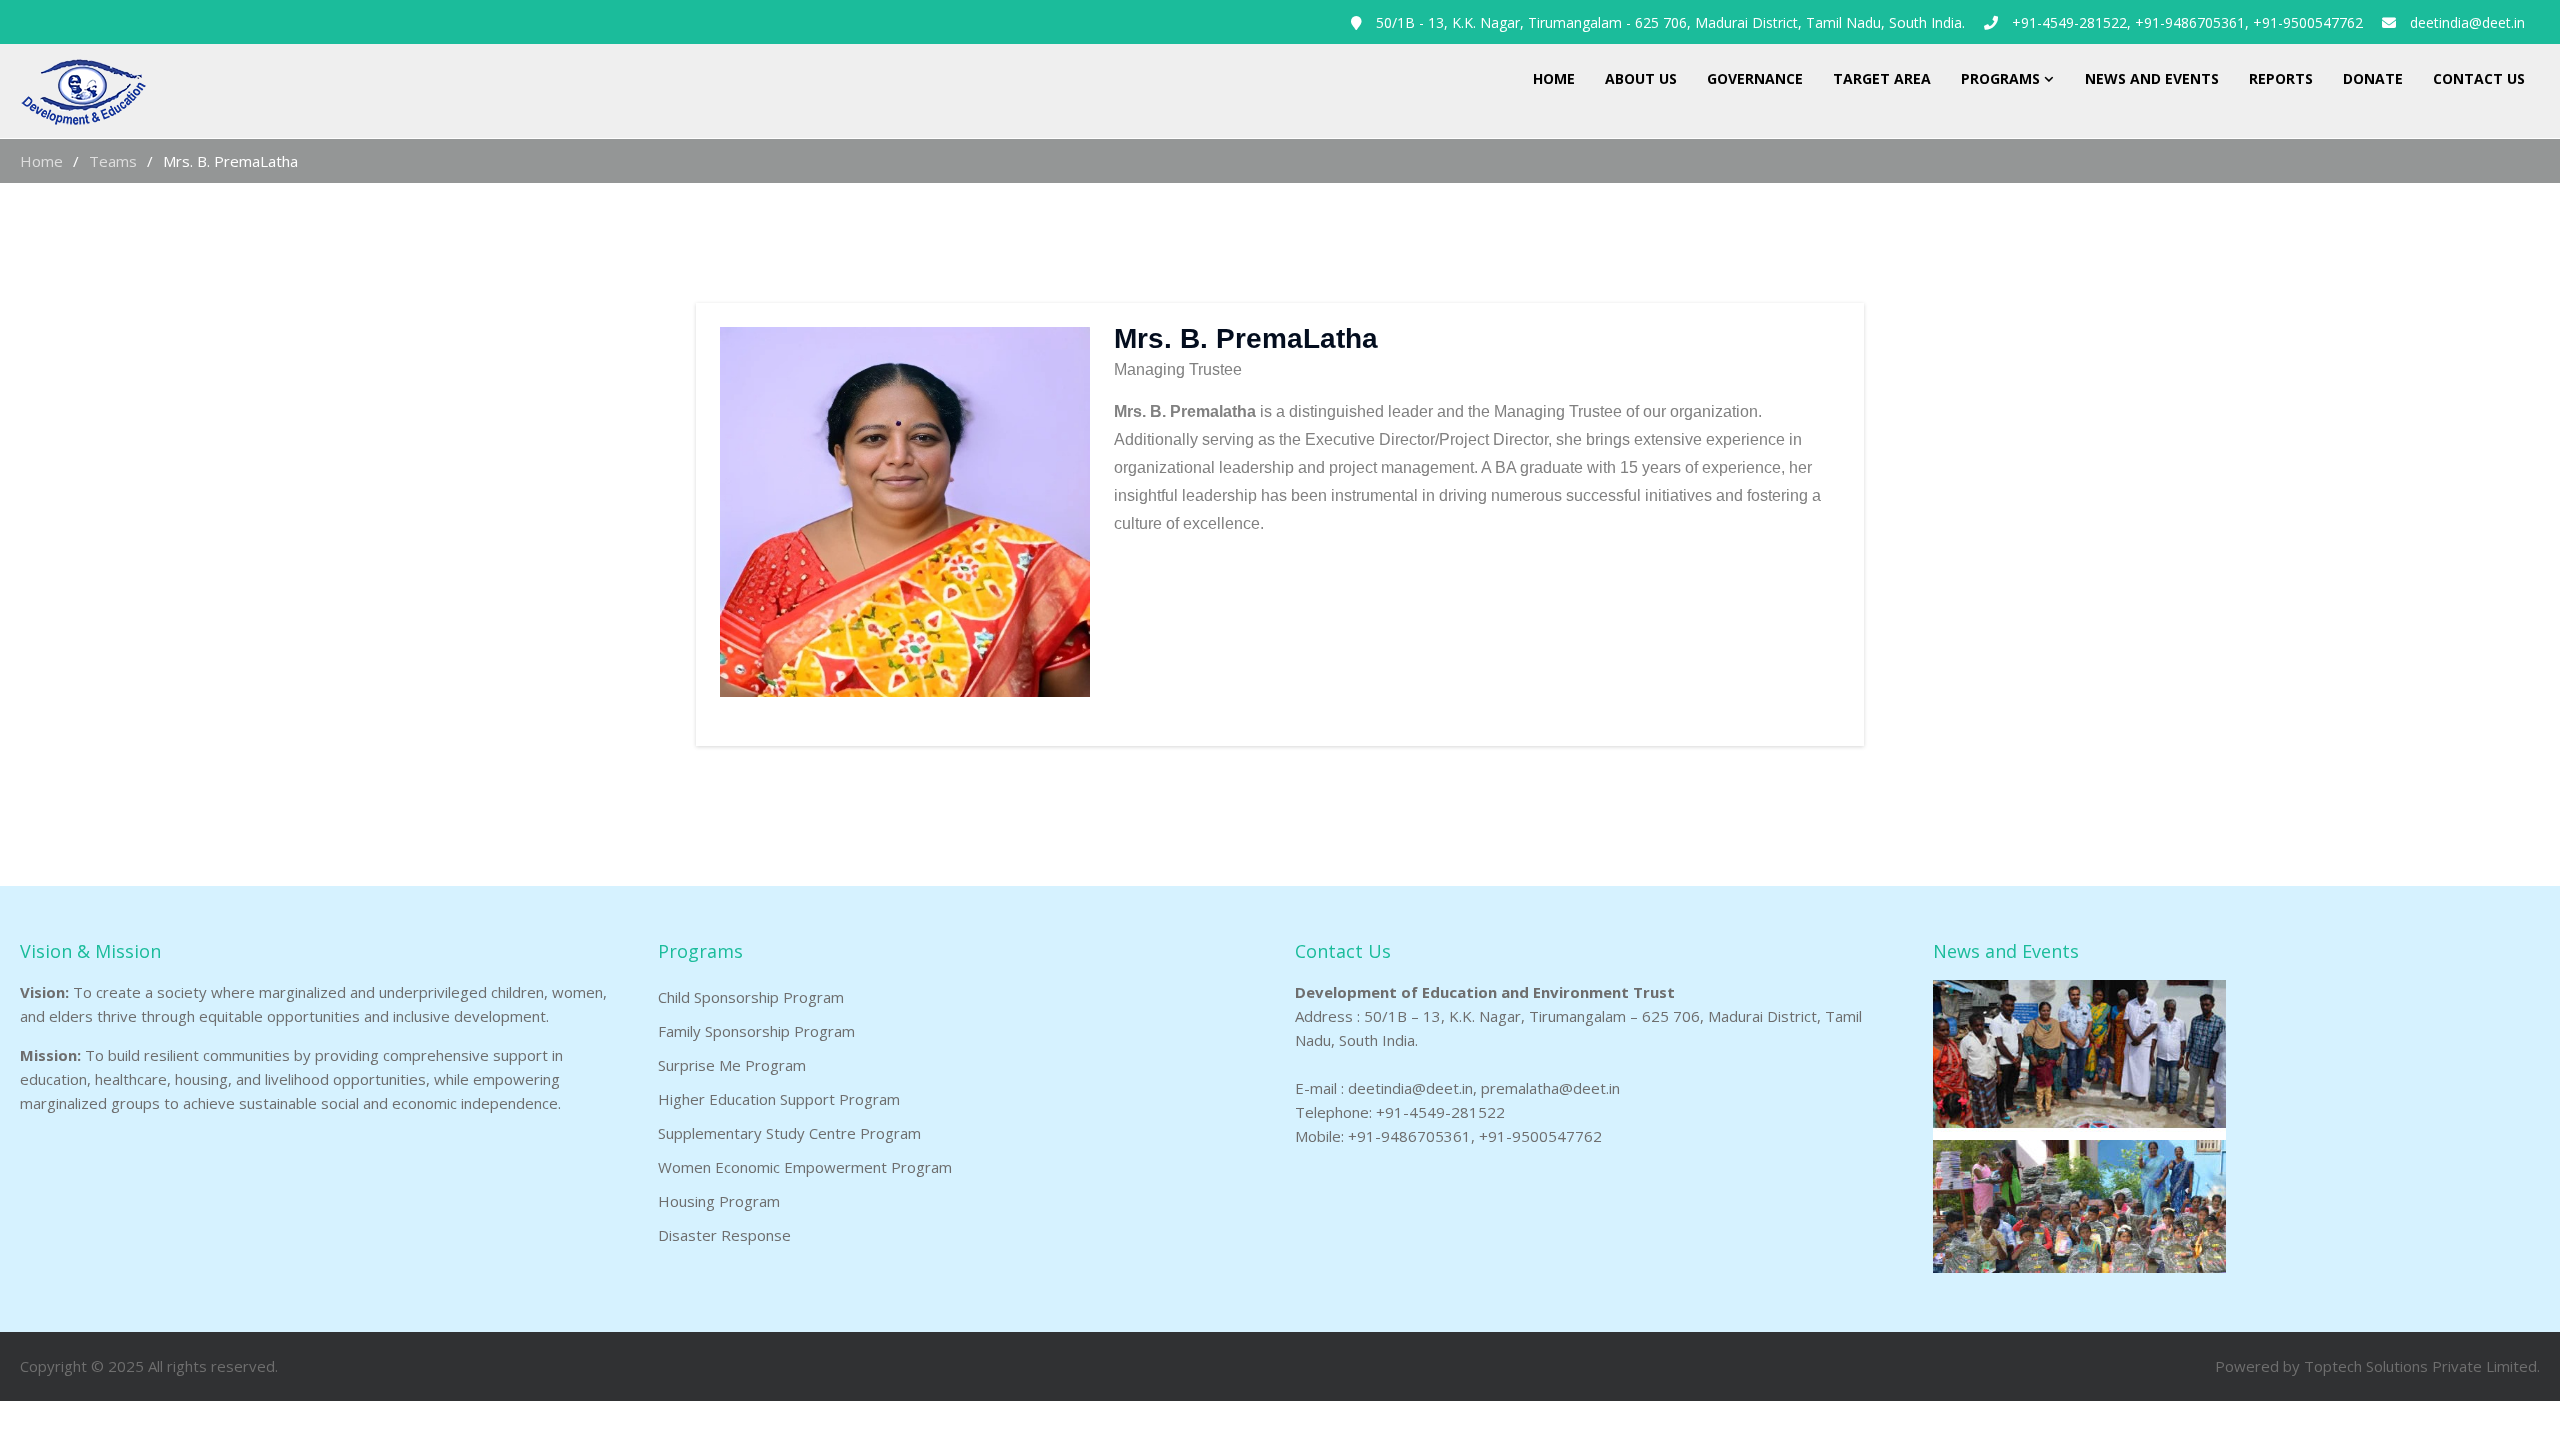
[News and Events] (2079, 1267)
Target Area (1882, 78)
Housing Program (719, 1201)
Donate (2373, 78)
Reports (2281, 78)
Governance (1755, 78)
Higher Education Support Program (779, 1099)
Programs (2000, 78)
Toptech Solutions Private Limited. (2422, 1366)
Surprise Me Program (732, 1065)
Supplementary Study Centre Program (789, 1133)
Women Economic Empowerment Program (805, 1167)
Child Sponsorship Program (751, 997)
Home (1554, 78)
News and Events (2152, 78)
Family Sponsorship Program (756, 1031)
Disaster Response (724, 1235)
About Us (1641, 78)
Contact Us (2479, 78)
